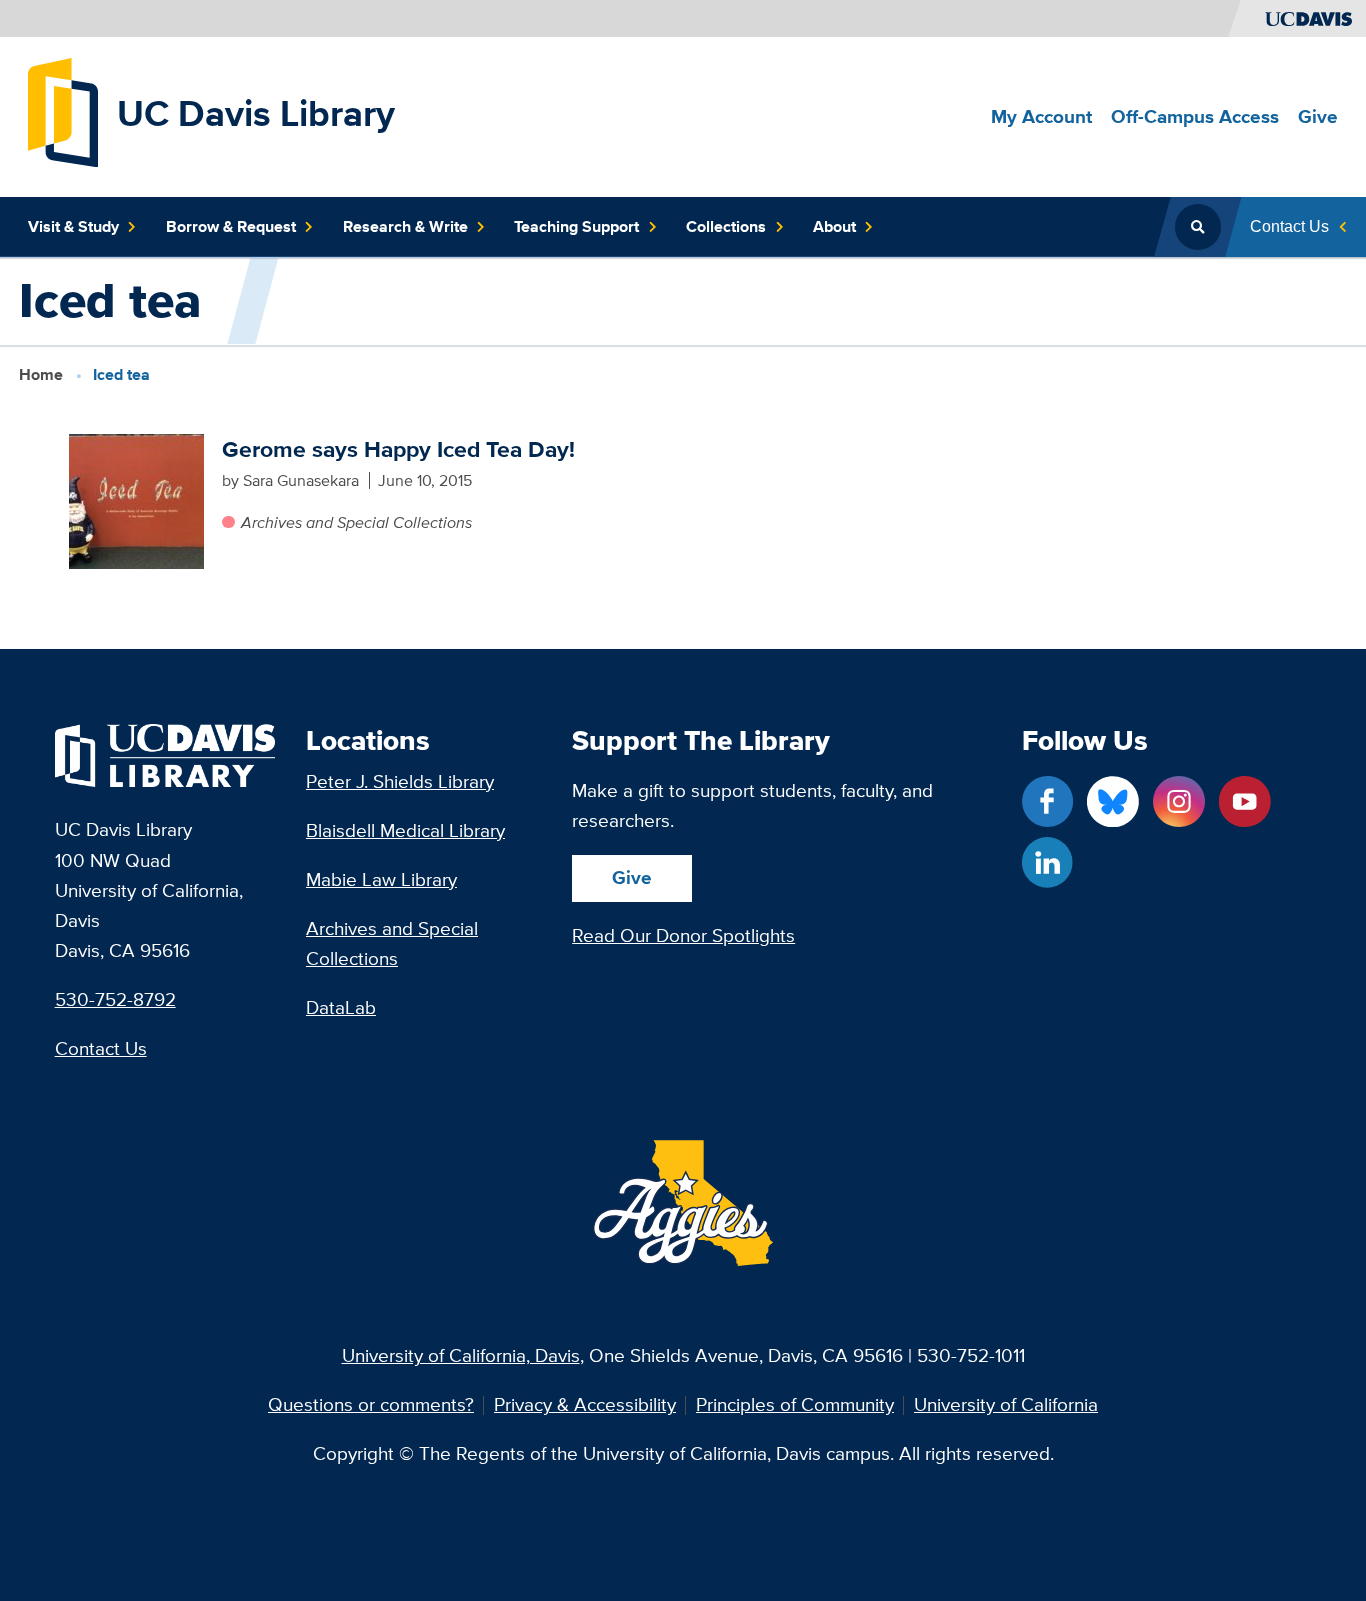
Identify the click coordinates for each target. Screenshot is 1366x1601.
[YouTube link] (1244, 801)
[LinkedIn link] (1047, 862)
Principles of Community (795, 1405)
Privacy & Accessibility (585, 1405)
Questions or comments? (371, 1405)
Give (632, 877)
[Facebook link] (1047, 801)
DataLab (341, 1007)
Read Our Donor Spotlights (683, 935)
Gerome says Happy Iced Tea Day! (398, 449)
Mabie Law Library (381, 879)
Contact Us (101, 1048)
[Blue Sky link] (1112, 801)
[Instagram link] (1178, 801)
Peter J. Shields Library (400, 781)
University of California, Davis (461, 1355)
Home (41, 374)
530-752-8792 (115, 999)
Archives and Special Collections (356, 522)
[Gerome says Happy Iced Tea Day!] (136, 501)
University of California (1006, 1405)
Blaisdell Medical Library (405, 830)
